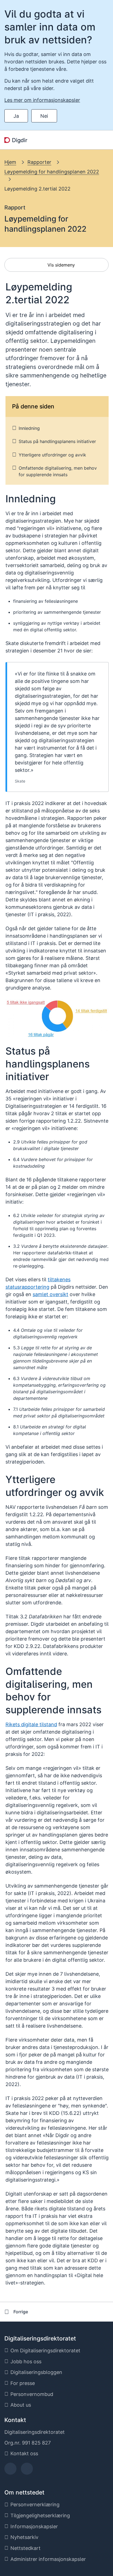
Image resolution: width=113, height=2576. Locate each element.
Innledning (29, 428)
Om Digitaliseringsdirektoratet (45, 2351)
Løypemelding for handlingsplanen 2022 (52, 172)
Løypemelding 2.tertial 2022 (37, 189)
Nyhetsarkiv (24, 2537)
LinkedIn (27, 2470)
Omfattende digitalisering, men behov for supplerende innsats (58, 471)
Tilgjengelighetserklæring (40, 2515)
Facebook (11, 2470)
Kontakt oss (24, 2453)
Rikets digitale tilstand (31, 1724)
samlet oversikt (50, 1294)
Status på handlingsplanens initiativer (57, 441)
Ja (16, 116)
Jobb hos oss (26, 2361)
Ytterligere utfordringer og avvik (52, 455)
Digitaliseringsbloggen (36, 2372)
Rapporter (39, 162)
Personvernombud (32, 2394)
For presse (23, 2383)
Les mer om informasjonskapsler (42, 100)
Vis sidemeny (60, 265)
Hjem (10, 162)
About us (21, 2405)
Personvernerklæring (35, 2504)
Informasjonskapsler (34, 2526)
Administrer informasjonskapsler (48, 2559)
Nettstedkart (26, 2548)
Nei (44, 116)
